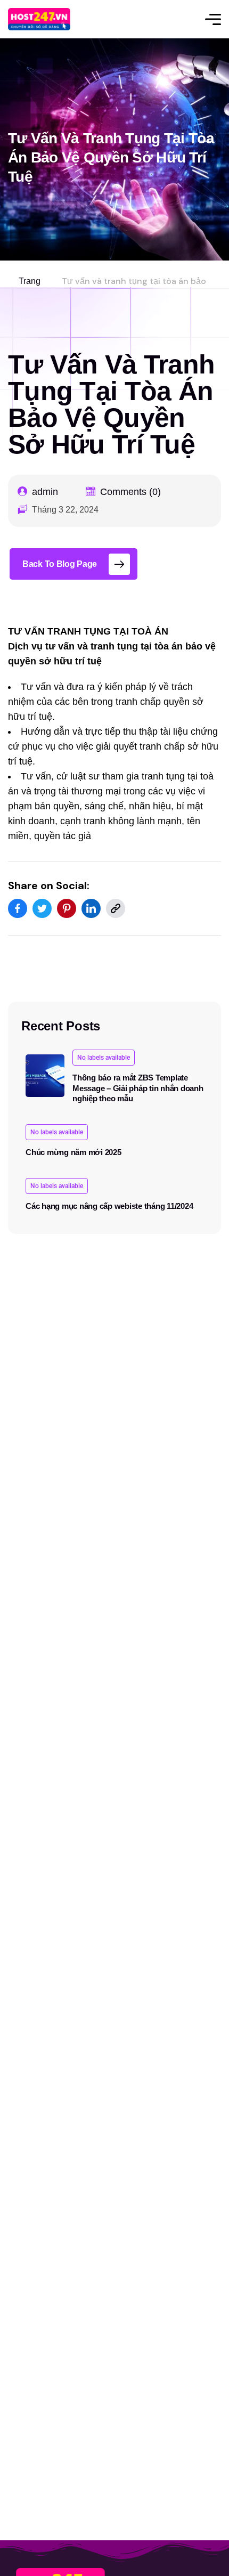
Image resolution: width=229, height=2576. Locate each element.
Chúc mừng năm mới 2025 (73, 1152)
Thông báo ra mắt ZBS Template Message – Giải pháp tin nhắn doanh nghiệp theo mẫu (138, 1088)
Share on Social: (49, 885)
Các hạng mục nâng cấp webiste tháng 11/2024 (109, 1206)
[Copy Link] (116, 908)
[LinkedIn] (91, 908)
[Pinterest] (67, 908)
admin (45, 492)
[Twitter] (42, 908)
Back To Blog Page (60, 564)
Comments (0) (130, 492)
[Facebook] (18, 908)
